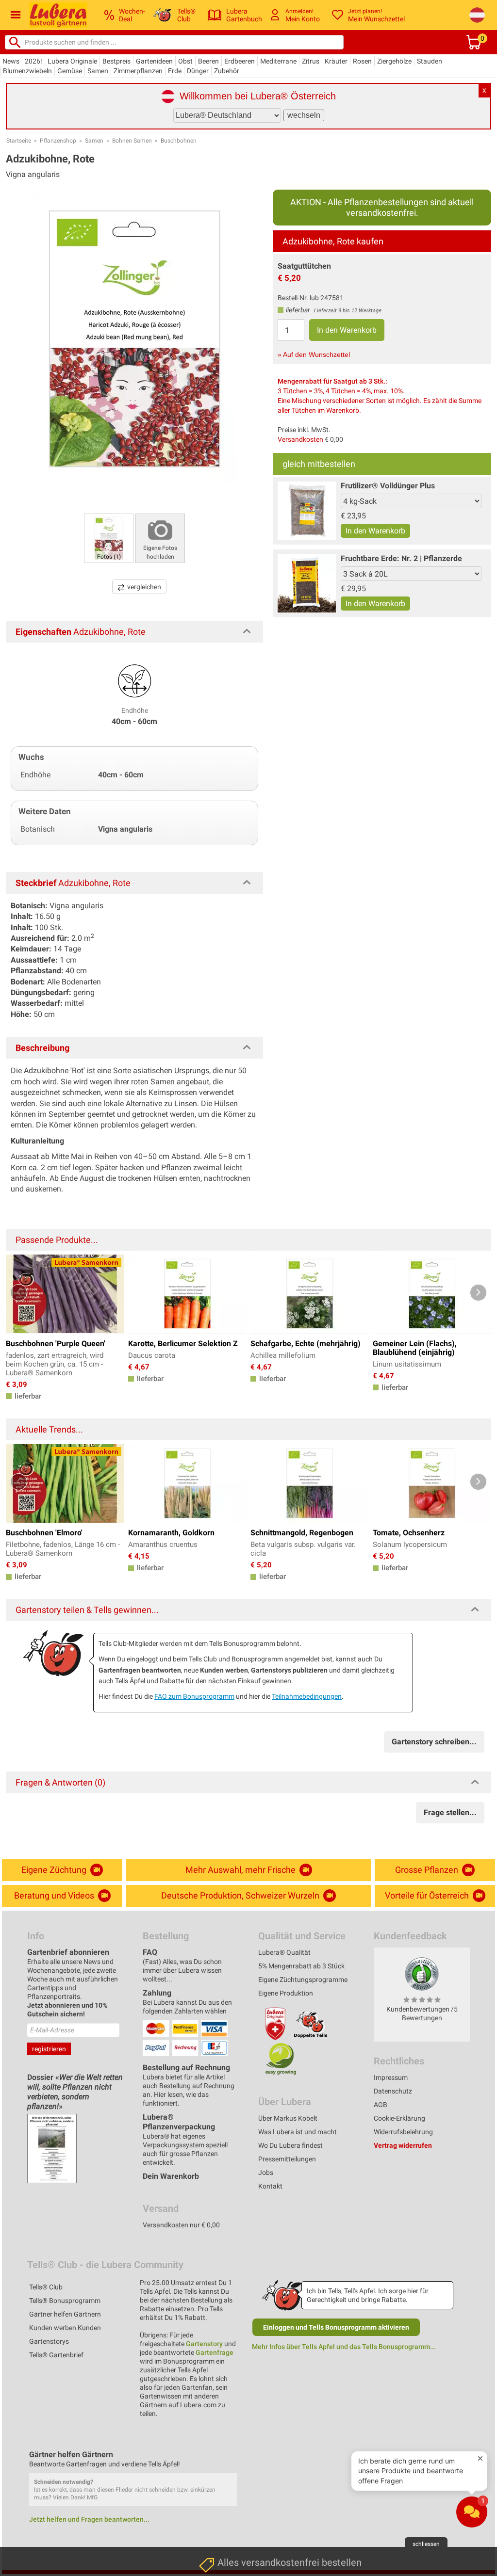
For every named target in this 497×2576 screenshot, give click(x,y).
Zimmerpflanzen (138, 71)
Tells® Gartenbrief (56, 2355)
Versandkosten (300, 439)
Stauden (430, 61)
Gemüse (70, 71)
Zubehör (227, 71)
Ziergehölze (394, 61)
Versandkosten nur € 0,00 (181, 2225)
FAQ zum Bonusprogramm (194, 1696)
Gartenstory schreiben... (434, 1742)
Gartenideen (154, 61)
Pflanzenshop (58, 141)
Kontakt (270, 2186)
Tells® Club (46, 2287)
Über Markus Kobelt (288, 2118)
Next (478, 1293)
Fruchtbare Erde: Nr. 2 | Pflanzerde (401, 558)
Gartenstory (204, 2344)
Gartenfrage (215, 2352)
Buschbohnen (179, 141)
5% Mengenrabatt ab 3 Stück (301, 1966)
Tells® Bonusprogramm (65, 2301)
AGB (381, 2105)
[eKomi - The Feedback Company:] (422, 1973)
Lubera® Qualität (284, 1952)
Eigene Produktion (286, 1993)
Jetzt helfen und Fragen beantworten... (89, 2519)
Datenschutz (393, 2091)
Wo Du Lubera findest (290, 2145)
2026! (33, 61)
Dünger (198, 71)
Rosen (362, 61)
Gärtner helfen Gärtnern (65, 2314)
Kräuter (336, 61)
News (11, 61)
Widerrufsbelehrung (403, 2132)
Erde (175, 71)
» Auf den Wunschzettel (314, 354)
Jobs (266, 2173)
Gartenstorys (49, 2341)
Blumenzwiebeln (27, 71)
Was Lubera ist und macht (298, 2132)
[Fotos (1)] (109, 538)
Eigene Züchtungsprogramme (303, 1980)
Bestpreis (116, 61)
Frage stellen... (450, 1812)
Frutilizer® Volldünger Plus (388, 486)
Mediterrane (278, 61)
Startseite (19, 141)
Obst (185, 61)
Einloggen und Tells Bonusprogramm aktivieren (336, 2327)
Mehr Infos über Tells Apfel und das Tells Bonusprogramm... (344, 2347)
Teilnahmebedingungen (307, 1696)
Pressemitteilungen (287, 2159)
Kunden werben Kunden (65, 2328)
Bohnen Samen (132, 141)
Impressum (391, 2077)
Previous (19, 1293)
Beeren (208, 61)
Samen (98, 71)
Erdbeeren (240, 61)
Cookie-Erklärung (399, 2118)
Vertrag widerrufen (403, 2145)
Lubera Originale (72, 61)
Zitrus (311, 61)
